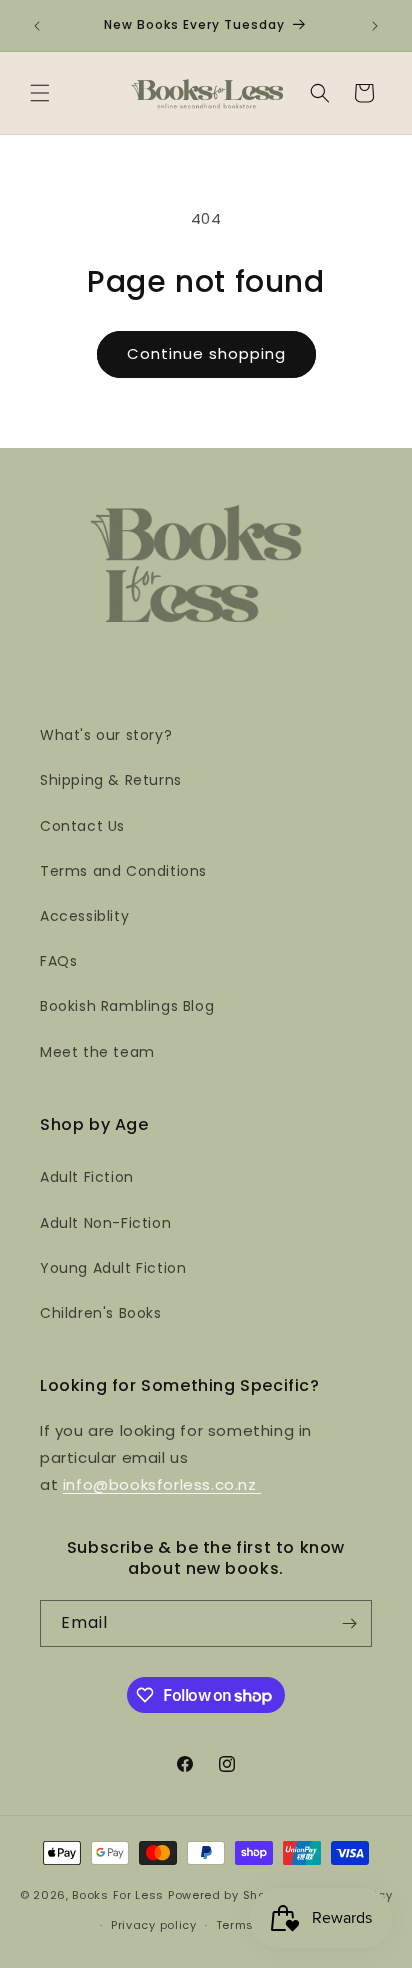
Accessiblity (84, 916)
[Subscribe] (349, 1623)
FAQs (58, 961)
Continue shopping (206, 353)
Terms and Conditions (123, 871)
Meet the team (97, 1052)
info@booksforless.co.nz (162, 1484)
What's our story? (106, 735)
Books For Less (118, 1894)
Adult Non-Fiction (105, 1223)
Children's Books (101, 1313)
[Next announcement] (375, 26)
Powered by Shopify (228, 1894)
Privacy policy (154, 1925)
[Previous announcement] (37, 26)
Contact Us (82, 826)
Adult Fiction (87, 1177)
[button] (40, 93)
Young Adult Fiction (113, 1268)
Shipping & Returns (111, 780)
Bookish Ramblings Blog (127, 1006)
